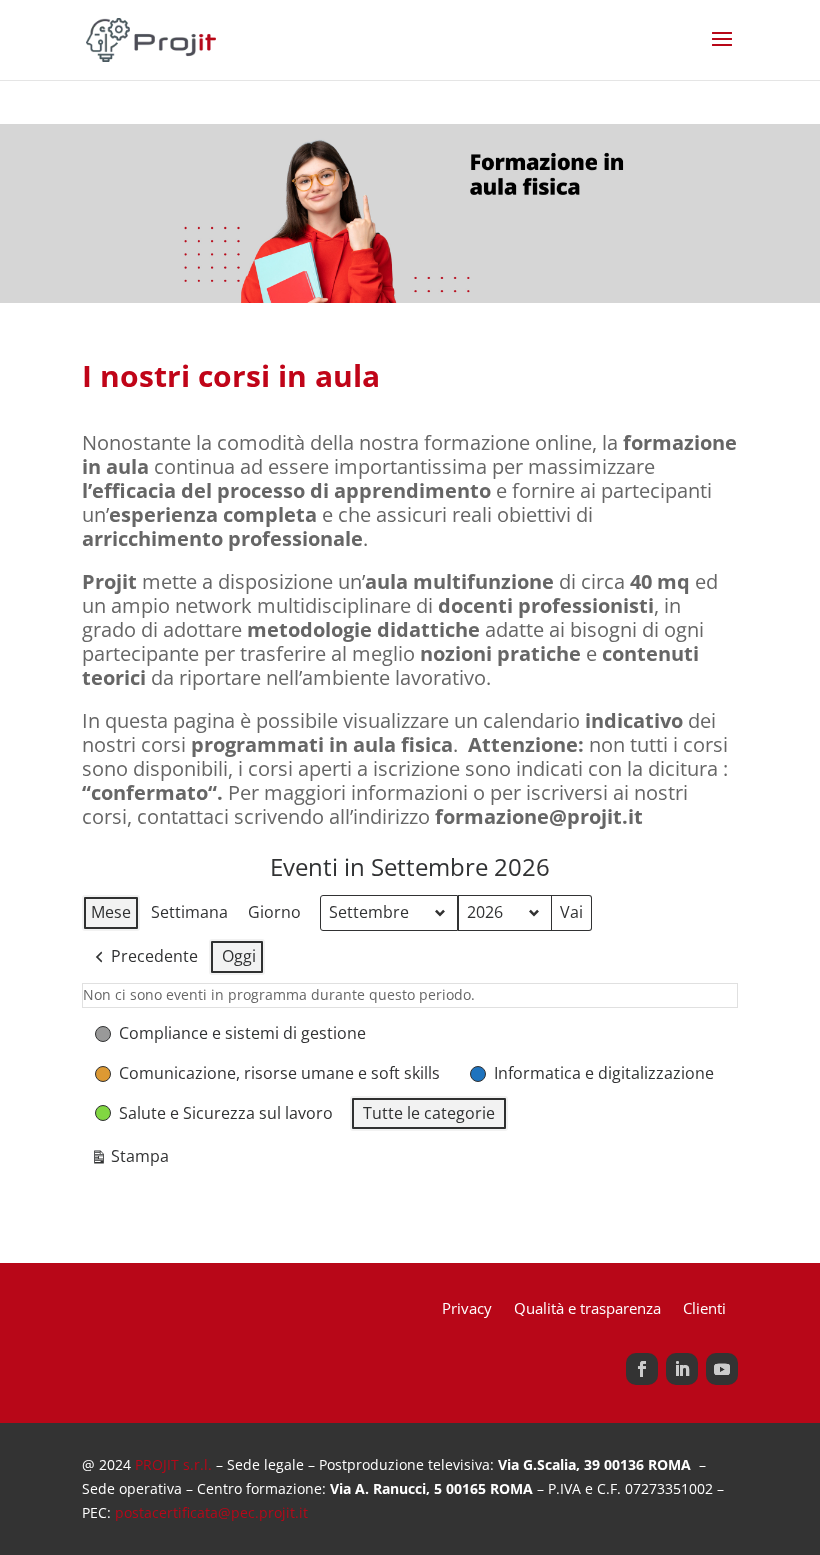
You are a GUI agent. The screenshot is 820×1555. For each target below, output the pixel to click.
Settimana (189, 912)
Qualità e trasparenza (587, 1309)
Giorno (274, 912)
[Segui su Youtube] (722, 1369)
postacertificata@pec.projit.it (211, 1512)
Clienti (704, 1309)
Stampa (129, 1160)
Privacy (467, 1309)
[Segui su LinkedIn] (682, 1369)
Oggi (239, 956)
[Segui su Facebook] (642, 1369)
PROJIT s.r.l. (173, 1464)
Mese (111, 912)
